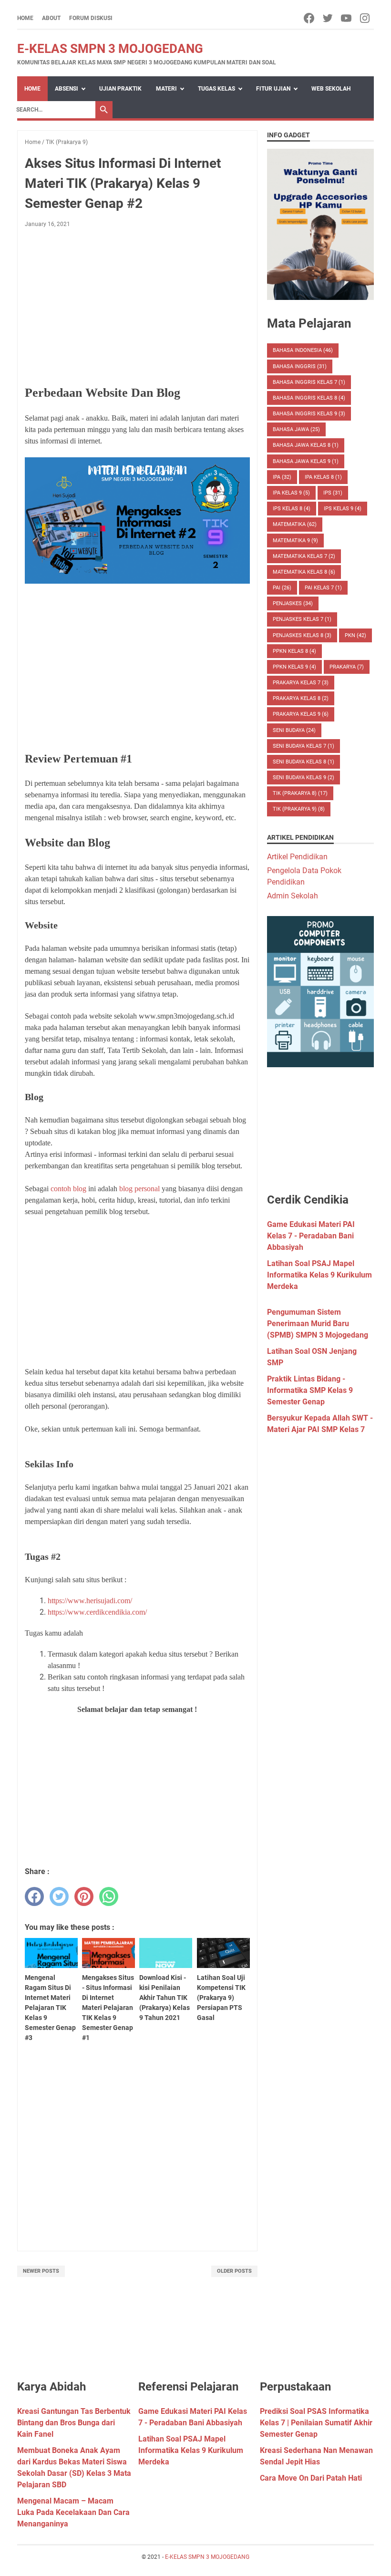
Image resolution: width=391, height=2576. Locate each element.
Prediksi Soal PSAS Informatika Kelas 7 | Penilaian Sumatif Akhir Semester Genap (316, 2423)
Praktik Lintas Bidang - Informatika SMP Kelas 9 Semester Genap (310, 1390)
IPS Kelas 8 (292, 509)
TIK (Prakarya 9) (299, 809)
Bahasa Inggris (300, 366)
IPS (333, 493)
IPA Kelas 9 (291, 493)
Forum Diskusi (91, 18)
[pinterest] (84, 1896)
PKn (355, 635)
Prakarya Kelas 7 (301, 683)
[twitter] (328, 18)
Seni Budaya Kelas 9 (304, 778)
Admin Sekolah (293, 896)
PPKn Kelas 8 (294, 651)
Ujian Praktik (120, 89)
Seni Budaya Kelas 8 (304, 762)
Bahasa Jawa (296, 429)
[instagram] (365, 18)
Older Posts (234, 2271)
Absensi (67, 89)
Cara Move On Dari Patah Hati (311, 2478)
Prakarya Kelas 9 (301, 714)
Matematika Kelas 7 (304, 556)
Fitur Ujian (273, 89)
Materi (166, 89)
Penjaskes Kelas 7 (302, 619)
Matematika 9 (295, 541)
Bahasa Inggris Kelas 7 (309, 382)
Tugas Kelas (216, 89)
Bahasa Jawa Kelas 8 (306, 445)
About (51, 18)
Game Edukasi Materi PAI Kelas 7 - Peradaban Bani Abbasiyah (311, 1236)
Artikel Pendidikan (297, 857)
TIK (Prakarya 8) (300, 793)
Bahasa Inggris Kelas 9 (309, 414)
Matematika (295, 524)
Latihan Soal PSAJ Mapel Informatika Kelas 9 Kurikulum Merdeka (319, 1275)
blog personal (139, 1189)
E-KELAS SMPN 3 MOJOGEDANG (110, 49)
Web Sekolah (331, 89)
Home (25, 18)
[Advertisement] (137, 306)
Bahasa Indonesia (303, 350)
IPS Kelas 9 (343, 509)
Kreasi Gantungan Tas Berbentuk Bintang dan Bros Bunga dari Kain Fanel (74, 2423)
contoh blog (68, 1189)
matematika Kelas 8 (304, 572)
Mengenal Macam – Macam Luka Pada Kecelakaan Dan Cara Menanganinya (73, 2512)
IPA (282, 477)
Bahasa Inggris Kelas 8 (309, 398)
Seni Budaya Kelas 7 (304, 746)
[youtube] (347, 18)
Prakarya (347, 667)
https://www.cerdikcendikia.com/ (97, 1612)
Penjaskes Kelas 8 (302, 635)
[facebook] (310, 18)
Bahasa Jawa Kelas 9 (306, 461)
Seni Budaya (294, 730)
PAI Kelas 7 (323, 588)
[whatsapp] (109, 1896)
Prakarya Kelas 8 (301, 698)
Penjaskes (293, 603)
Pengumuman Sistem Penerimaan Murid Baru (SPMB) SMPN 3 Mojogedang (318, 1324)
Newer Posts (41, 2271)
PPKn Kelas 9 (294, 667)
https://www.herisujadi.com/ (90, 1601)
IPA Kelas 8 (323, 477)
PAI (282, 588)
